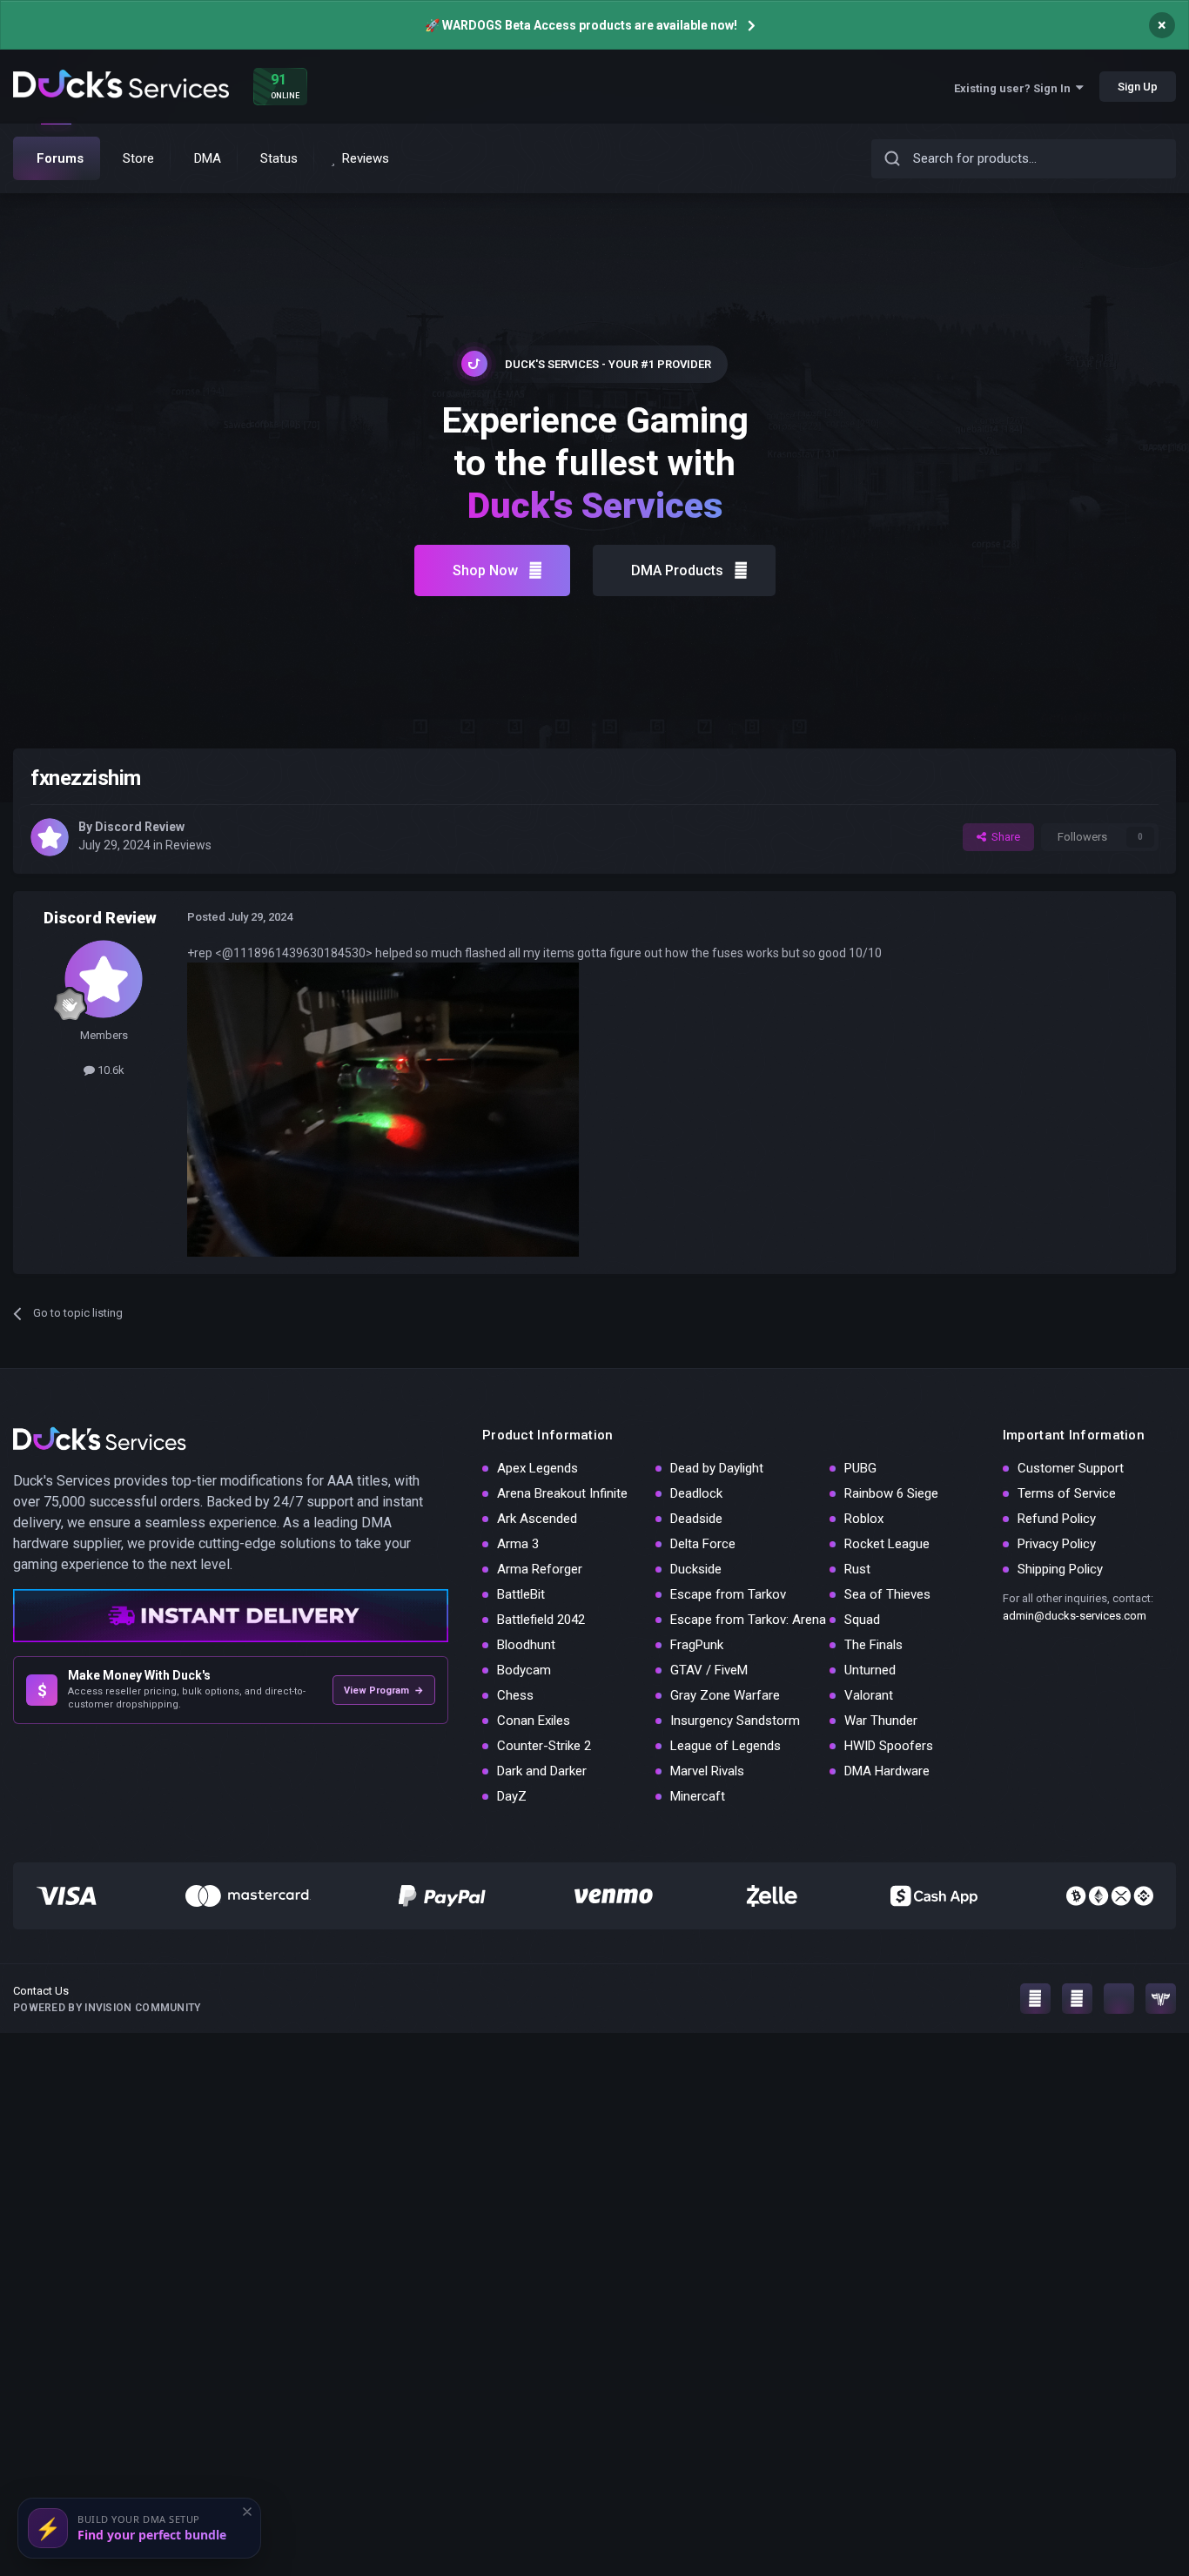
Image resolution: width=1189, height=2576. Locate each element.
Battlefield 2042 (541, 1620)
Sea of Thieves (887, 1594)
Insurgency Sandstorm (735, 1721)
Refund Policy (1057, 1519)
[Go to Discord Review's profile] (50, 837)
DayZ (512, 1796)
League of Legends (725, 1746)
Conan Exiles (534, 1721)
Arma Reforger (540, 1569)
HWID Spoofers (889, 1746)
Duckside (696, 1569)
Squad (862, 1620)
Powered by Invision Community (107, 2008)
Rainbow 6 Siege (891, 1493)
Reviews (188, 845)
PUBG (860, 1468)
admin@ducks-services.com (1075, 1616)
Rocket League (887, 1544)
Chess (515, 1695)
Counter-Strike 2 (544, 1746)
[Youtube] (1077, 1999)
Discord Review (140, 827)
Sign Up (1138, 87)
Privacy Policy (1057, 1544)
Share (1003, 837)
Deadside (696, 1519)
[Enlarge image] (383, 1109)
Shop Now (485, 570)
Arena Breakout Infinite (562, 1493)
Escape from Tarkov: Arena (748, 1620)
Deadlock (696, 1493)
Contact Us (41, 1991)
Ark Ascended (537, 1519)
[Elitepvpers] (1161, 1999)
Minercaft (698, 1796)
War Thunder (881, 1721)
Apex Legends (537, 1468)
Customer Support (1071, 1468)
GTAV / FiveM (709, 1670)
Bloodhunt (526, 1645)
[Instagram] (1035, 1999)
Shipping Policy (1060, 1569)
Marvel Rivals (707, 1771)
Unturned (870, 1670)
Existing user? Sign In (1015, 88)
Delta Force (703, 1544)
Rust (857, 1569)
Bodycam (524, 1670)
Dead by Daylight (717, 1468)
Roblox (864, 1519)
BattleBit (521, 1594)
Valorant (869, 1695)
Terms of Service (1067, 1493)
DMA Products (677, 570)
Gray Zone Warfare (725, 1695)
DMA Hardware (887, 1771)
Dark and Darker (542, 1771)
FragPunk (697, 1645)
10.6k (110, 1070)
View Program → (384, 1690)
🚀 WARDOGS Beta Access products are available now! (581, 25)
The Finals (873, 1645)
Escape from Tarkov (728, 1594)
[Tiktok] (1119, 1999)
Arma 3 (518, 1544)
